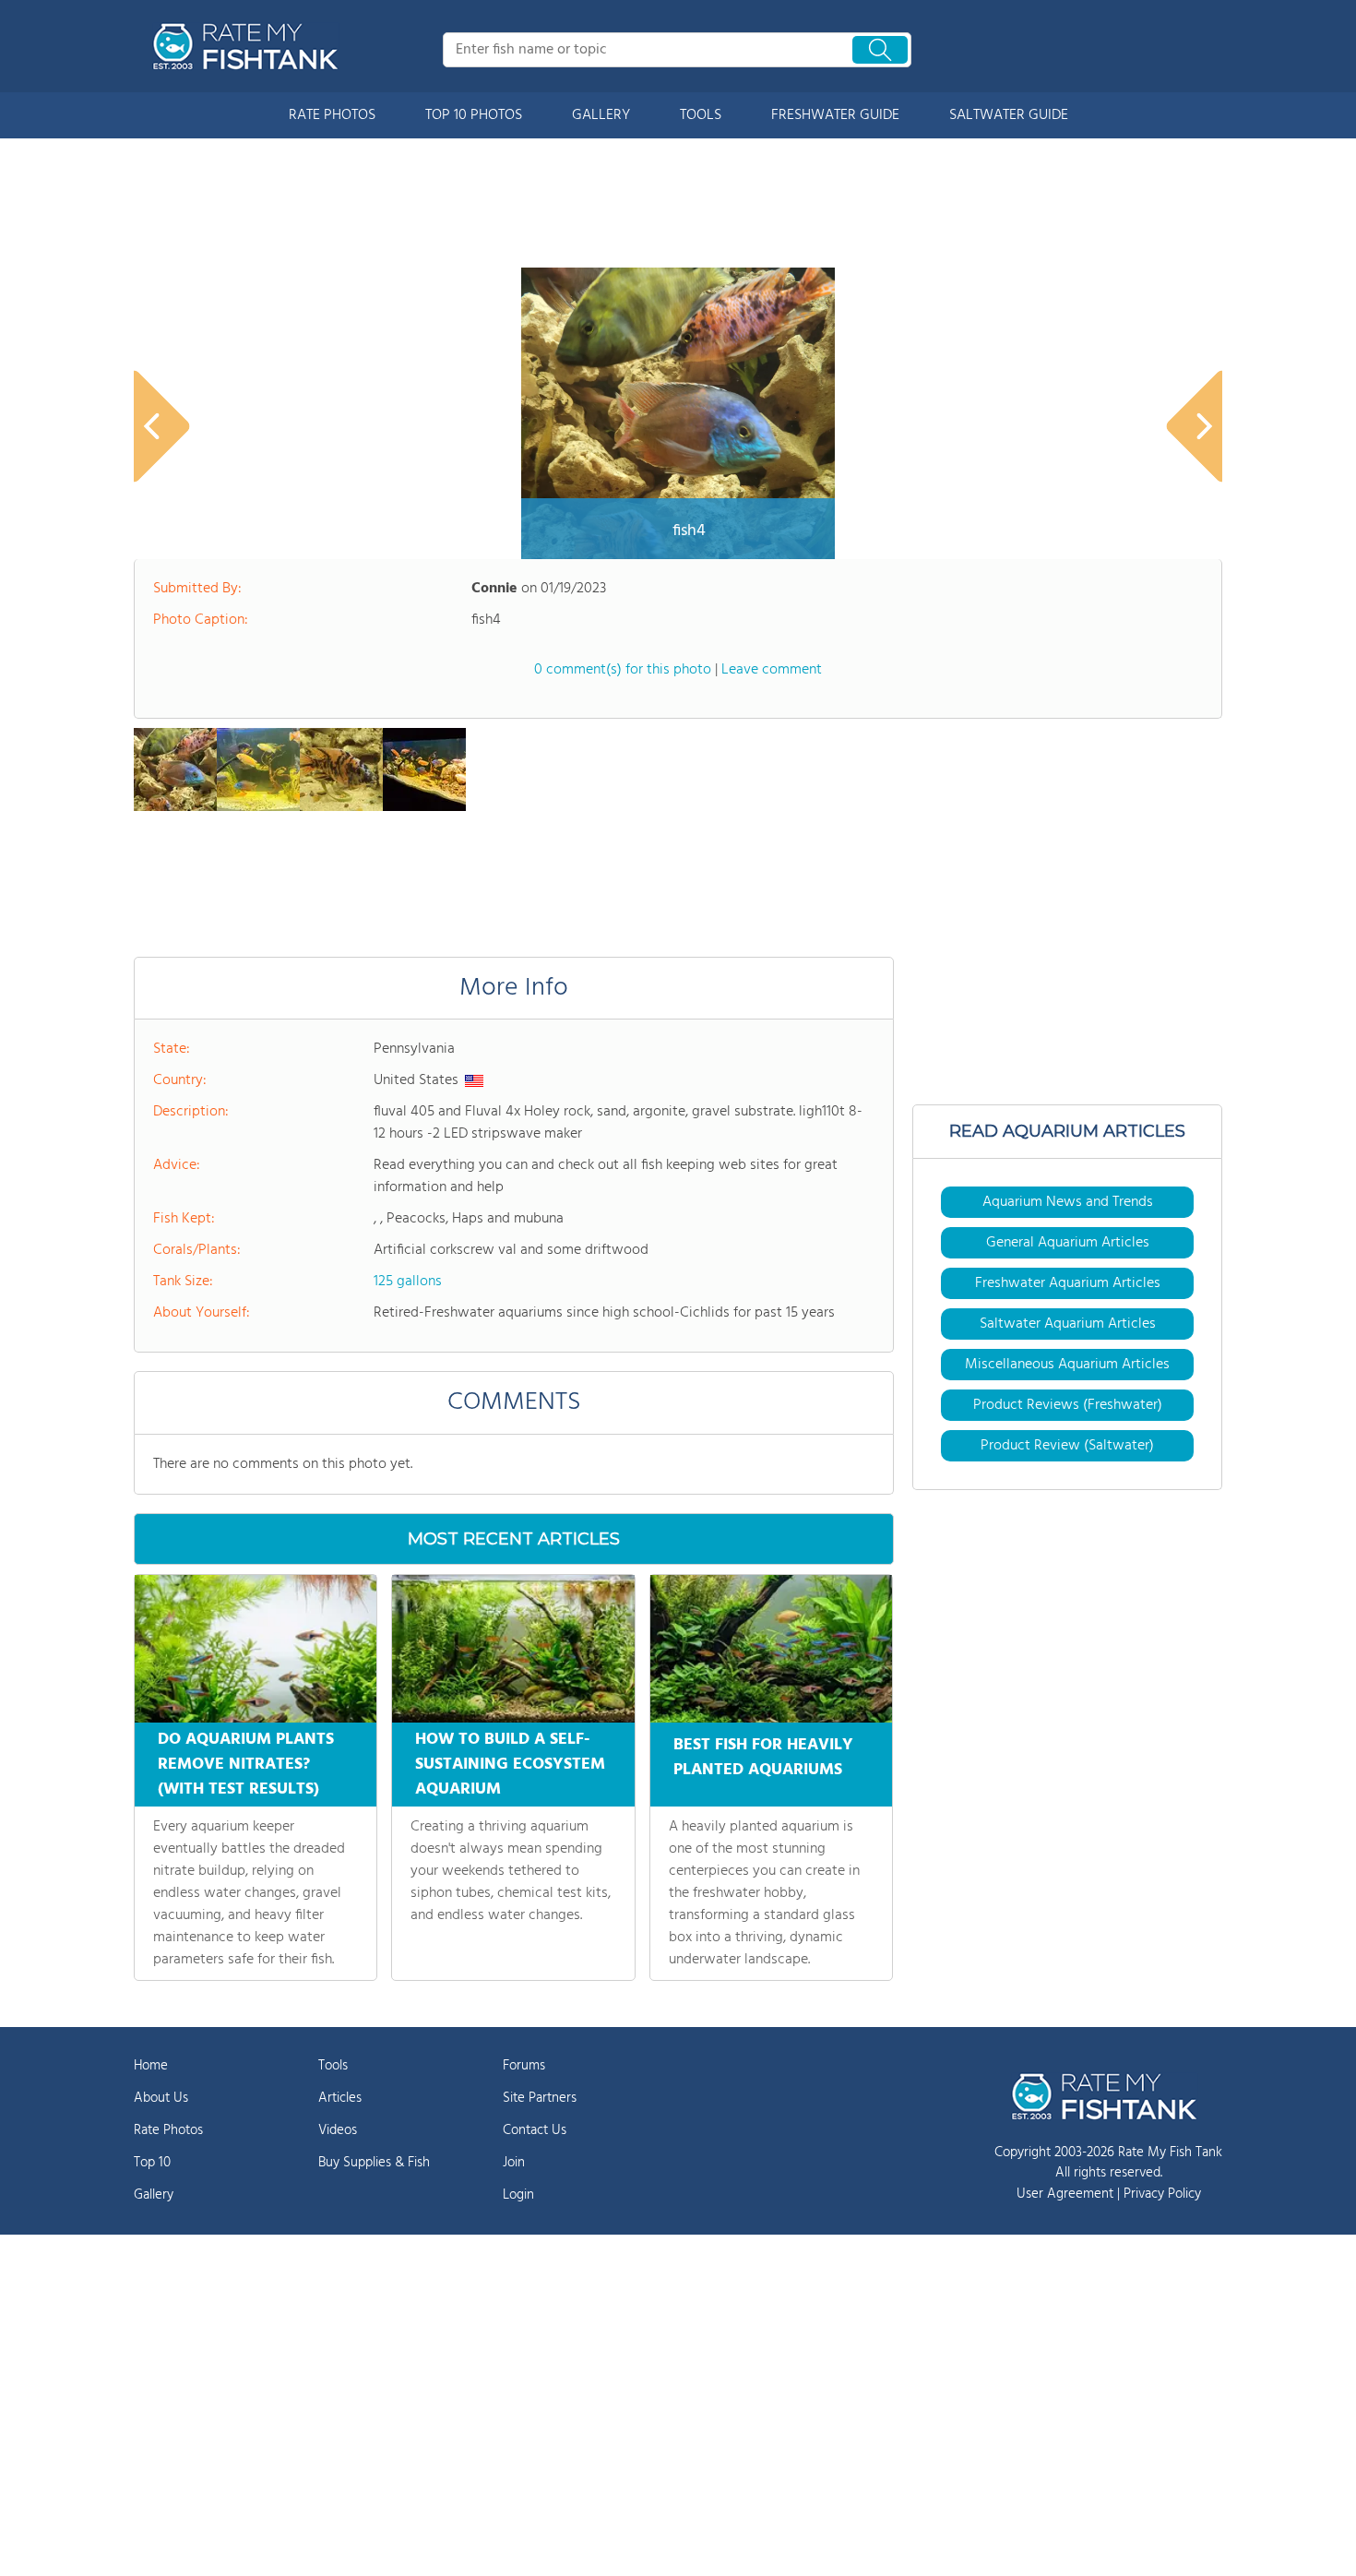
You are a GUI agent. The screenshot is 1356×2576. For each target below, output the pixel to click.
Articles (340, 2098)
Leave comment (772, 670)
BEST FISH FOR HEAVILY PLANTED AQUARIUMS (763, 1758)
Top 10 (152, 2163)
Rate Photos (168, 2130)
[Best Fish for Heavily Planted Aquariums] (771, 1649)
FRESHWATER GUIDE (835, 115)
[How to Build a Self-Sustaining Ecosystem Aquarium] (513, 1649)
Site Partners (540, 2098)
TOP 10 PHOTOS (474, 115)
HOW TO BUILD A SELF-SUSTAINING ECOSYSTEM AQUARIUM (510, 1765)
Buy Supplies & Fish (374, 2163)
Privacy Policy (1162, 2194)
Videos (338, 2130)
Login (518, 2195)
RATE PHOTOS (332, 115)
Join (514, 2163)
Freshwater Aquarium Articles (1068, 1283)
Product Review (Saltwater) (1067, 1446)
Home (151, 2066)
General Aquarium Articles (1068, 1243)
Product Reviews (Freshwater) (1068, 1405)
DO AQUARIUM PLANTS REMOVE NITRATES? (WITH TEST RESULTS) (246, 1765)
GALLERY (601, 115)
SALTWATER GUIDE (1009, 115)
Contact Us (535, 2130)
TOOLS (701, 115)
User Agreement (1065, 2194)
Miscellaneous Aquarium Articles (1067, 1365)
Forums (524, 2066)
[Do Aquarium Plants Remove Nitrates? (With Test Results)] (256, 1649)
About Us (161, 2098)
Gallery (154, 2195)
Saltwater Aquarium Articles (1068, 1324)
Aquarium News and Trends (1068, 1202)
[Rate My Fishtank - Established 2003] (249, 46)
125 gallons (408, 1282)
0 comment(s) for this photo (623, 670)
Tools (333, 2066)
